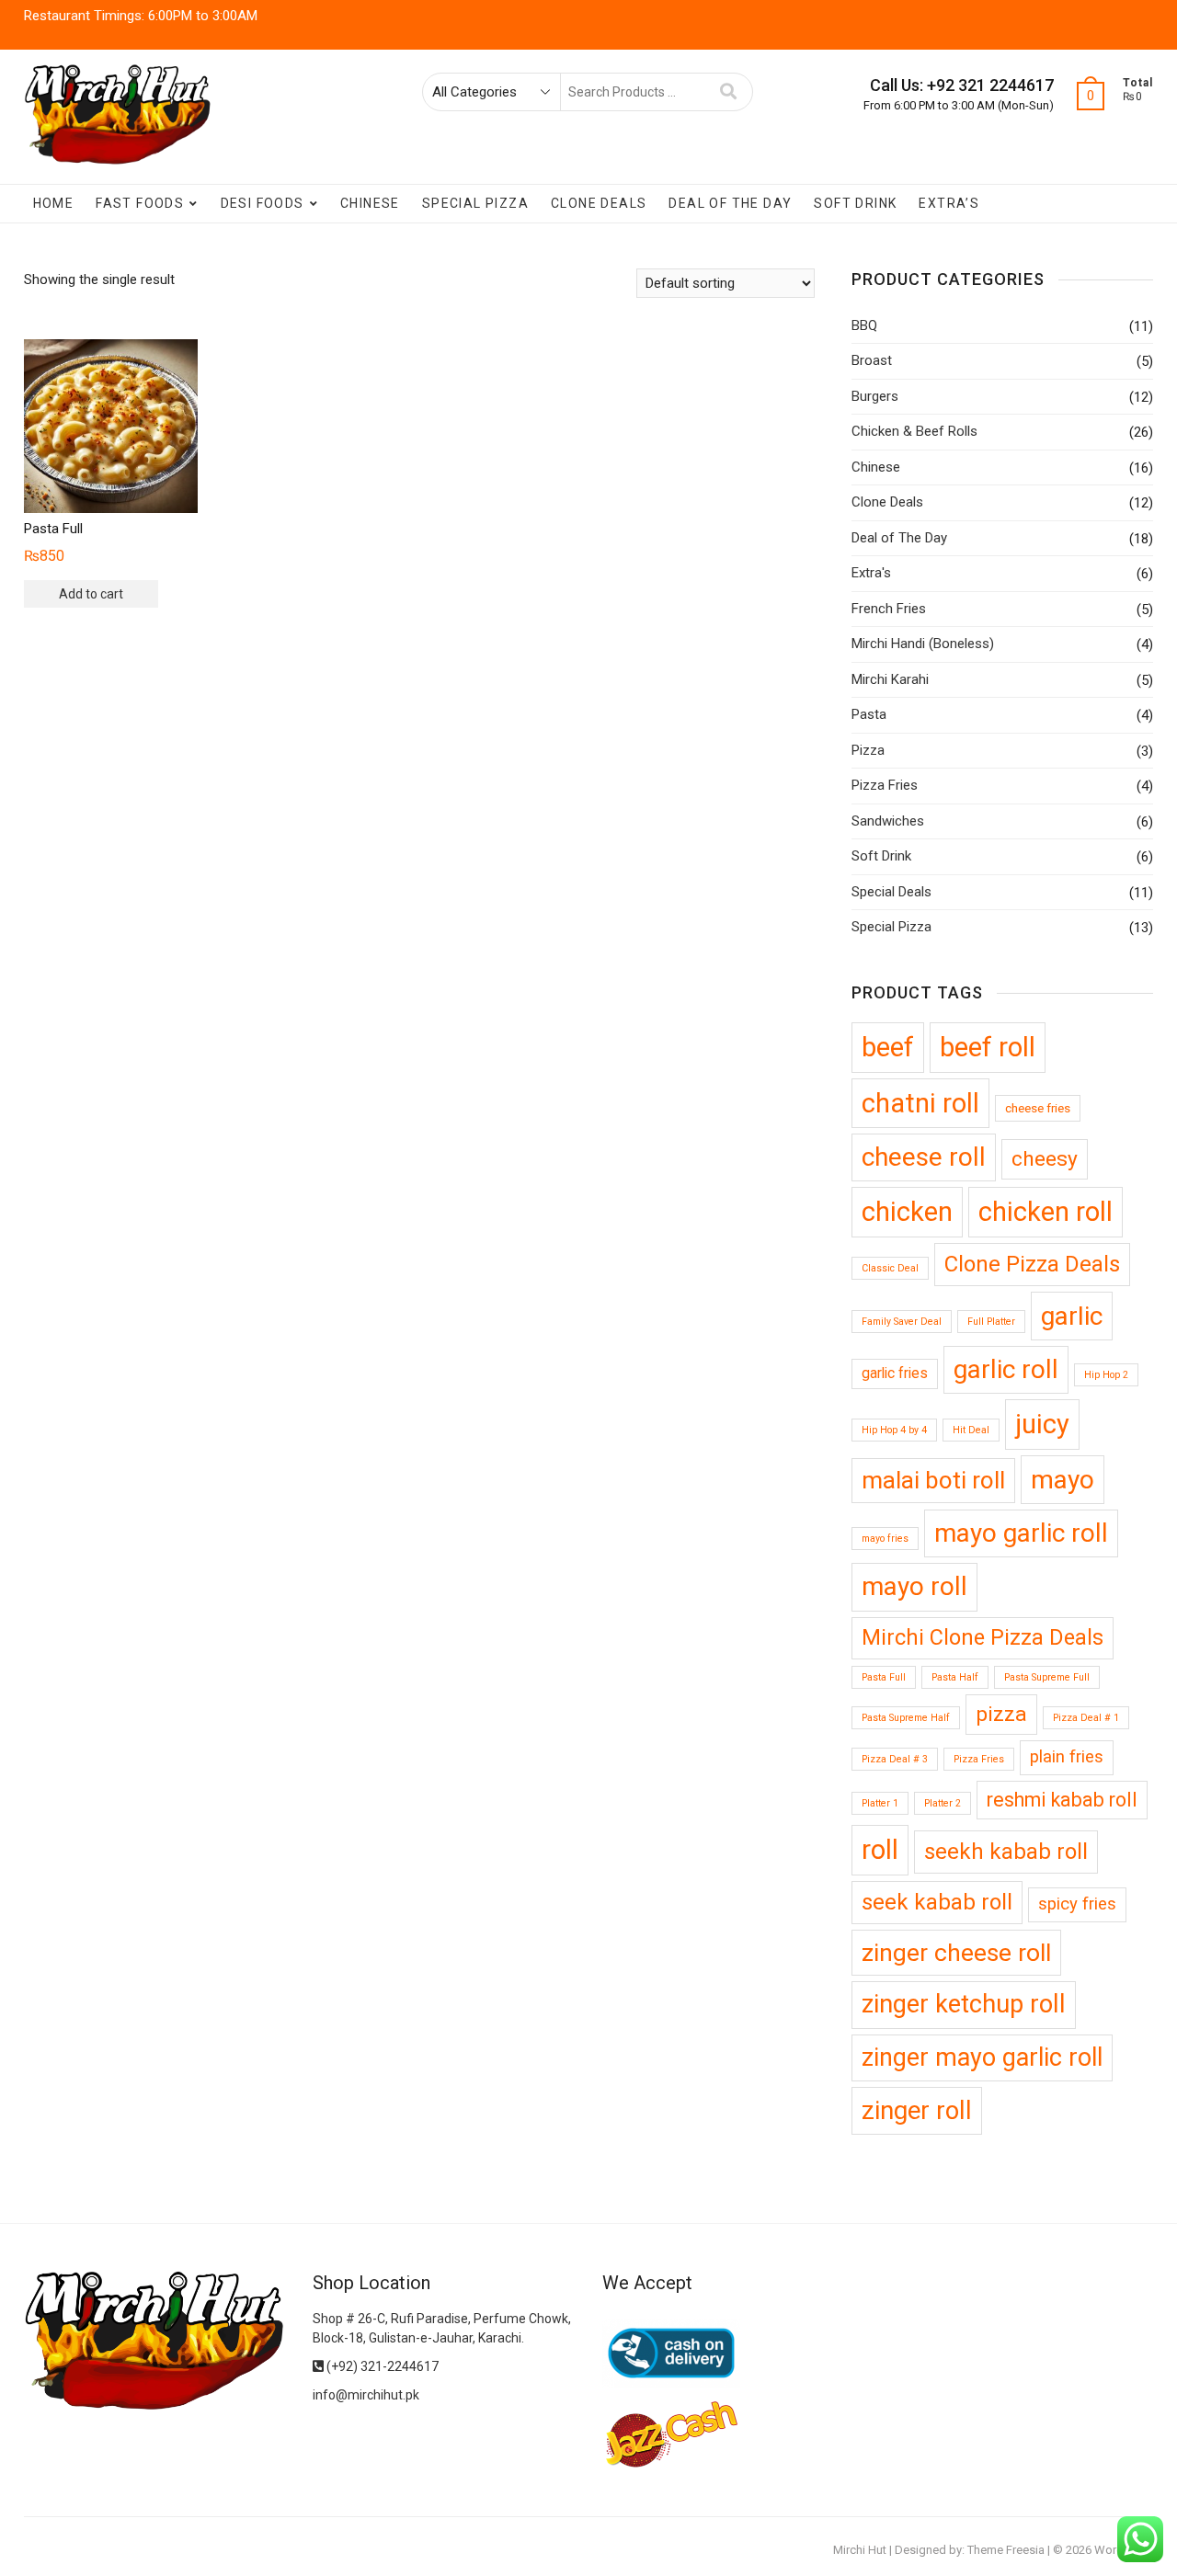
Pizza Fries (885, 785)
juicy (1042, 1424)
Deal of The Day (730, 203)
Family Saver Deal (902, 1322)
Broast (872, 360)
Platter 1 (880, 1803)
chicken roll (1046, 1212)
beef (888, 1047)
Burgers (875, 396)
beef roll (988, 1047)
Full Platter (991, 1322)
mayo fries (885, 1539)
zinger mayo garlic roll (982, 2057)
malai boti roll (933, 1480)
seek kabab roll (937, 1902)
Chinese (370, 203)
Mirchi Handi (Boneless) (923, 644)
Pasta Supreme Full (1047, 1677)
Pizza (868, 750)
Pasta (869, 714)
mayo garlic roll (1021, 1533)
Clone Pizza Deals (1032, 1264)
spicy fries (1077, 1904)
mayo (1063, 1480)
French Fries (889, 609)
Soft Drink (855, 203)
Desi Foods (263, 203)
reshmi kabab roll (1062, 1800)
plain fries (1067, 1757)
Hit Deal (971, 1430)
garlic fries (895, 1373)
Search (728, 92)
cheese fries (1038, 1108)
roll (880, 1850)
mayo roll (914, 1586)
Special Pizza (475, 203)
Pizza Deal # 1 (1086, 1718)
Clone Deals (599, 203)
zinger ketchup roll (964, 2004)
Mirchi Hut (860, 2550)
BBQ (864, 325)
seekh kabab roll (1006, 1852)
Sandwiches (888, 821)
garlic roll (1006, 1369)
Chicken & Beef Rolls (914, 431)
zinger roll (917, 2110)
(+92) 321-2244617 (381, 2366)
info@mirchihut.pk (366, 2395)
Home (54, 203)
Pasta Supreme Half (906, 1718)
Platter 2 (943, 1803)
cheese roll (924, 1157)
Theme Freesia (1006, 2550)
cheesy (1045, 1159)
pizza (1001, 1714)
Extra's (871, 573)
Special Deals (891, 892)
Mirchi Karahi (890, 679)
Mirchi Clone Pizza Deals (983, 1637)
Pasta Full (884, 1677)
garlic (1072, 1316)
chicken (907, 1212)
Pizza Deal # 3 (895, 1759)
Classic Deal (890, 1268)
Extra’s (949, 203)
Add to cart (91, 594)
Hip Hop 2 (1106, 1375)
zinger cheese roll (956, 1952)
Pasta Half (955, 1677)
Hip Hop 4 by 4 (894, 1430)
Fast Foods (140, 203)
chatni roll (920, 1103)
